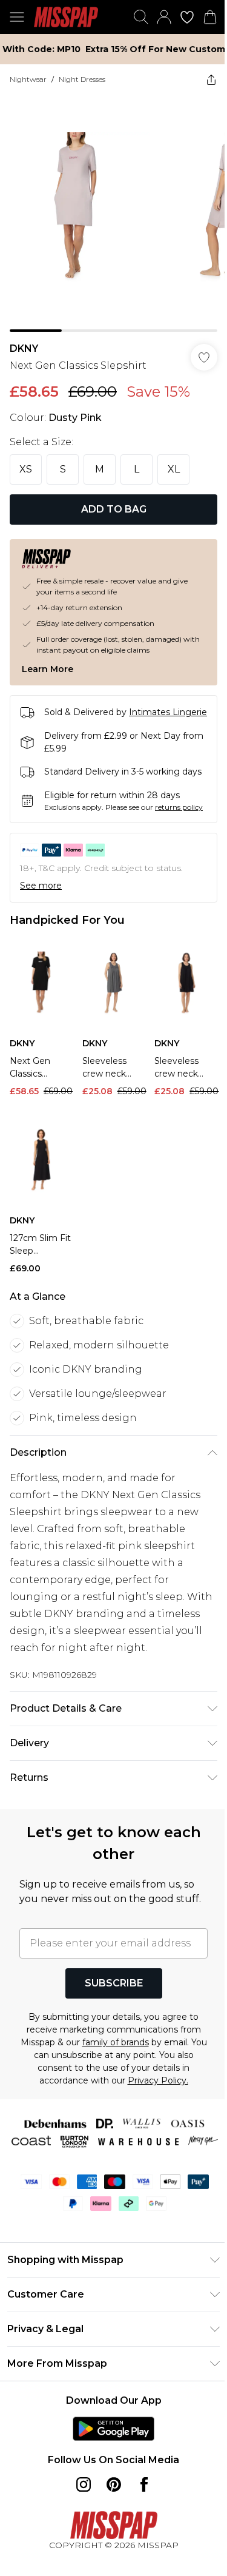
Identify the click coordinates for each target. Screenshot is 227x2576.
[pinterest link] (114, 2484)
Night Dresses (82, 79)
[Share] (211, 79)
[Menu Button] (17, 17)
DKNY (24, 348)
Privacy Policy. (158, 2080)
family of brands (116, 2042)
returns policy (179, 807)
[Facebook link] (144, 2484)
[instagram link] (84, 2484)
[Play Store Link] (113, 2429)
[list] (113, 213)
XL (174, 469)
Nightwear (28, 79)
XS (26, 469)
